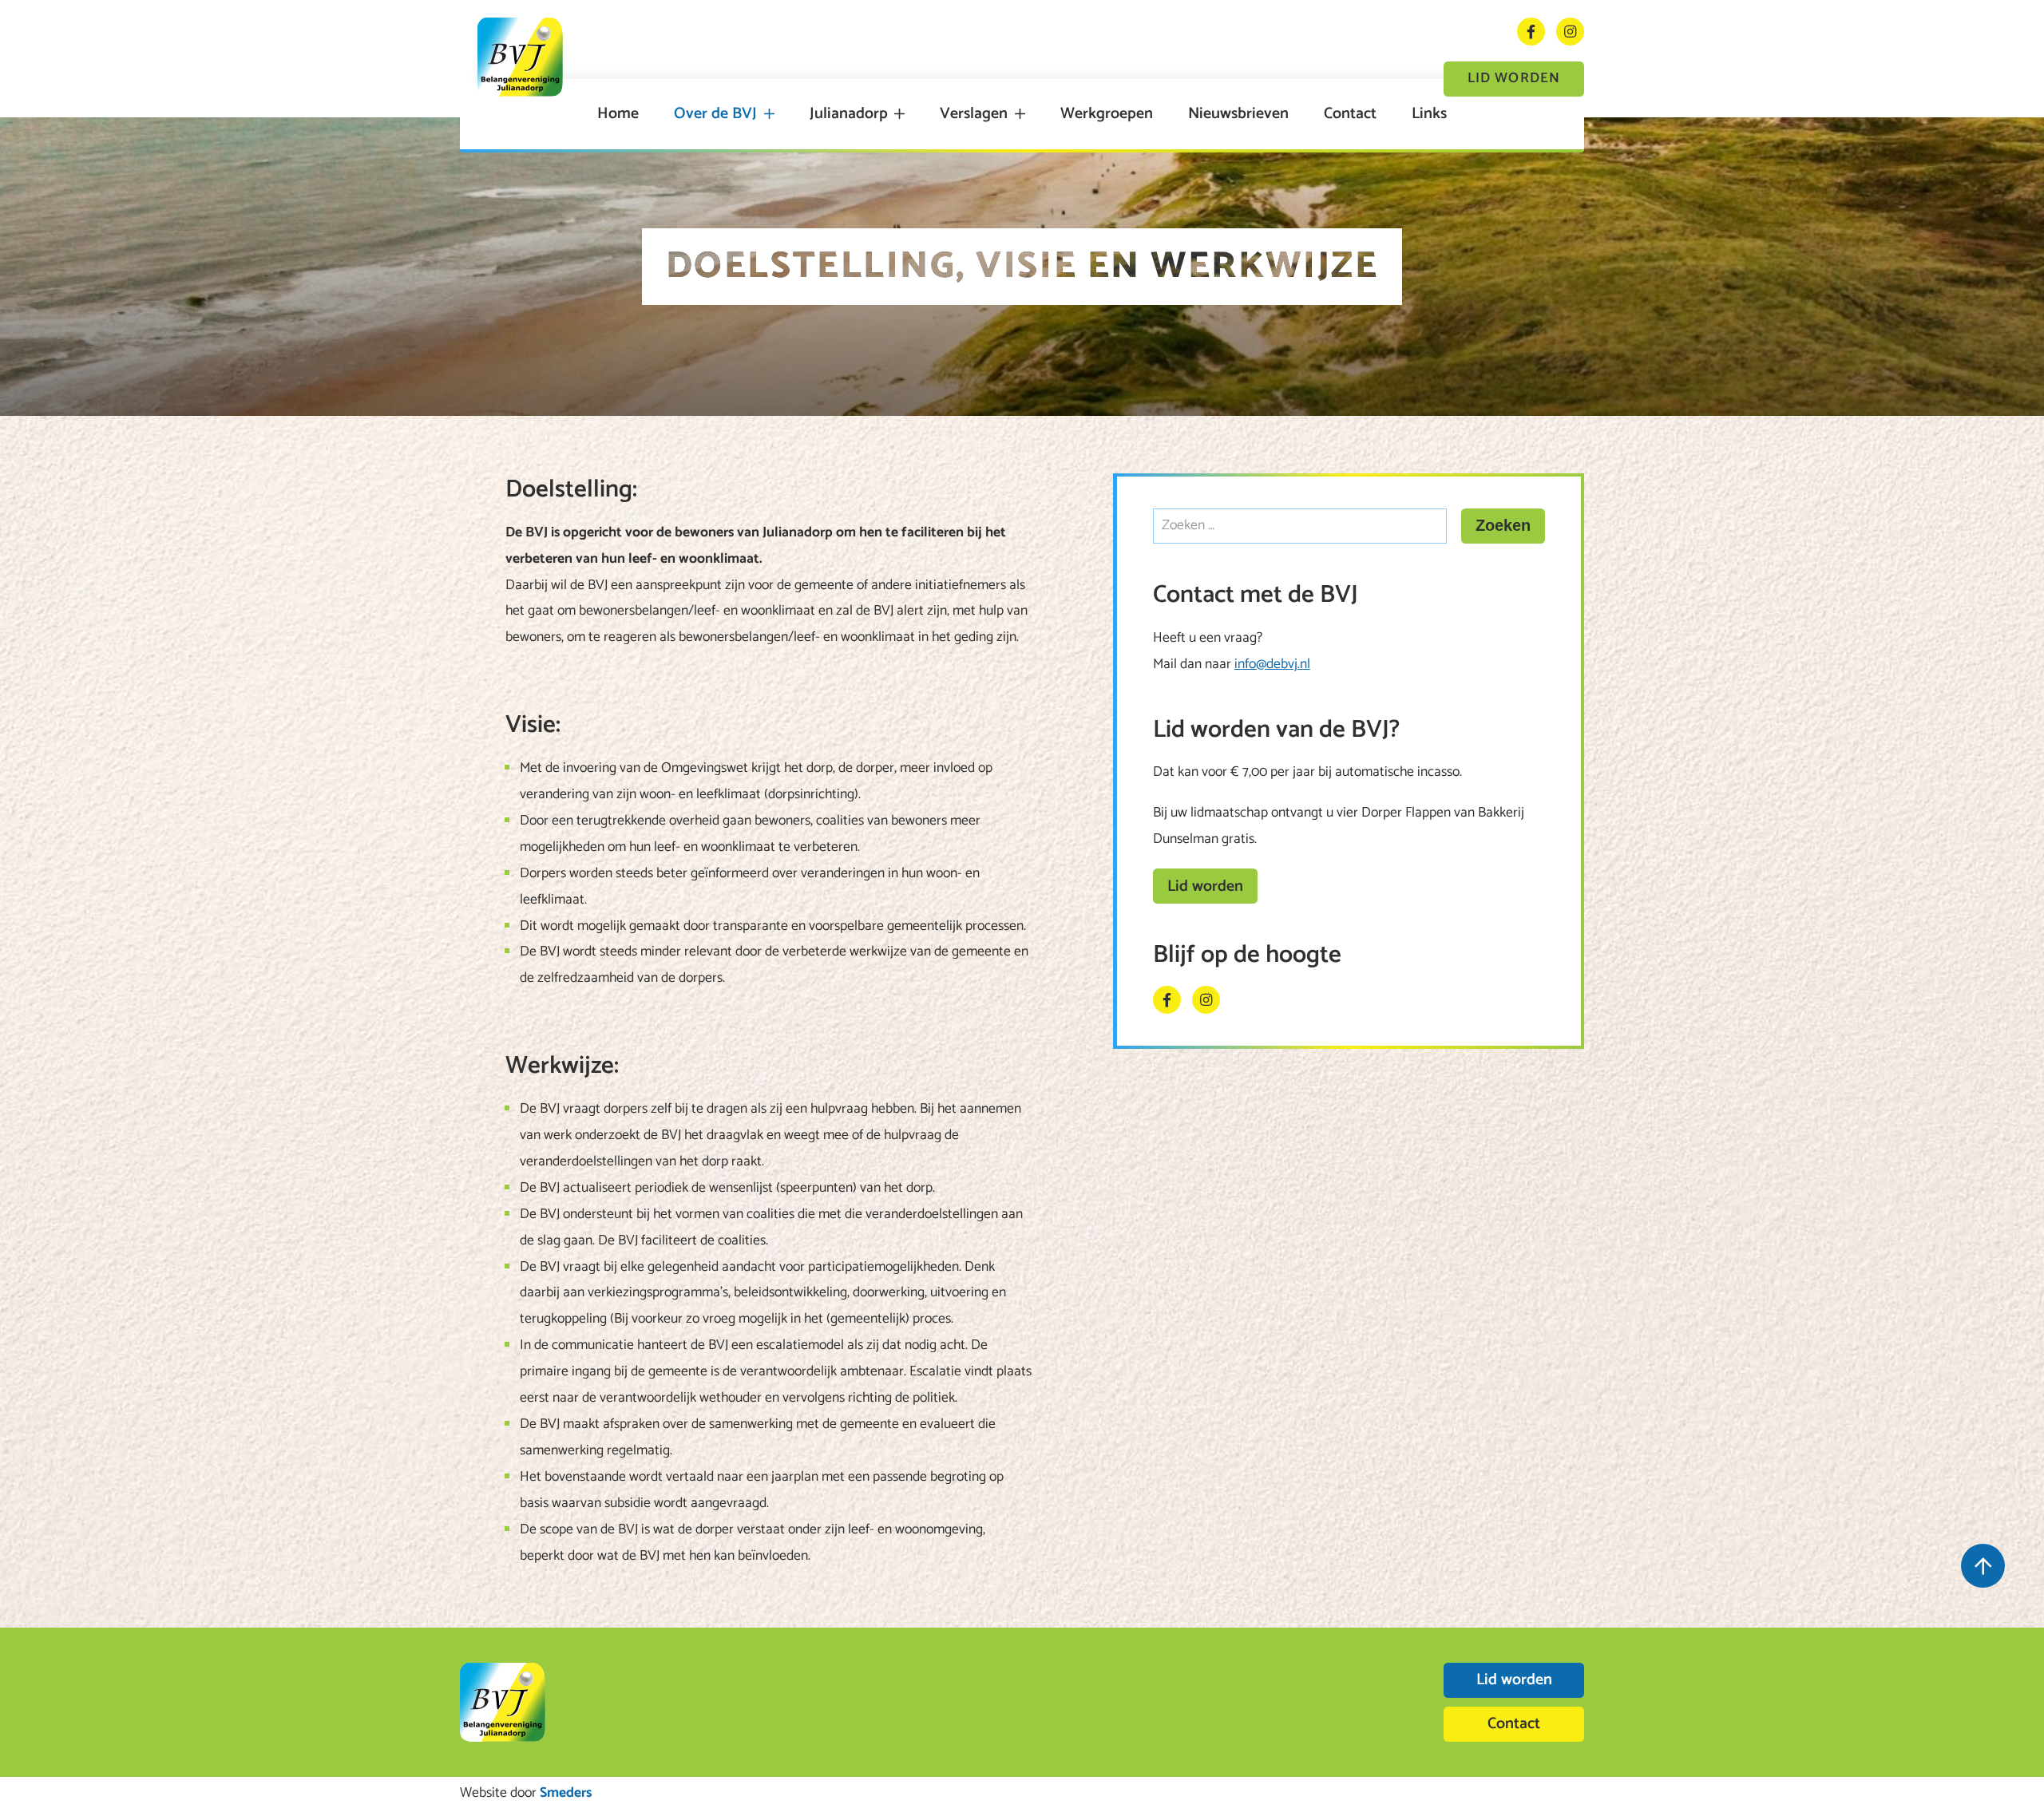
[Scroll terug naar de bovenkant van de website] (1983, 1566)
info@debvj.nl (1272, 665)
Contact (1350, 114)
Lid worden (1514, 79)
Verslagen (974, 114)
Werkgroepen (1107, 114)
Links (1429, 114)
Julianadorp (849, 114)
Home (618, 114)
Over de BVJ (715, 114)
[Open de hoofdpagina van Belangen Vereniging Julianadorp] (520, 57)
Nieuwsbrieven (1238, 114)
